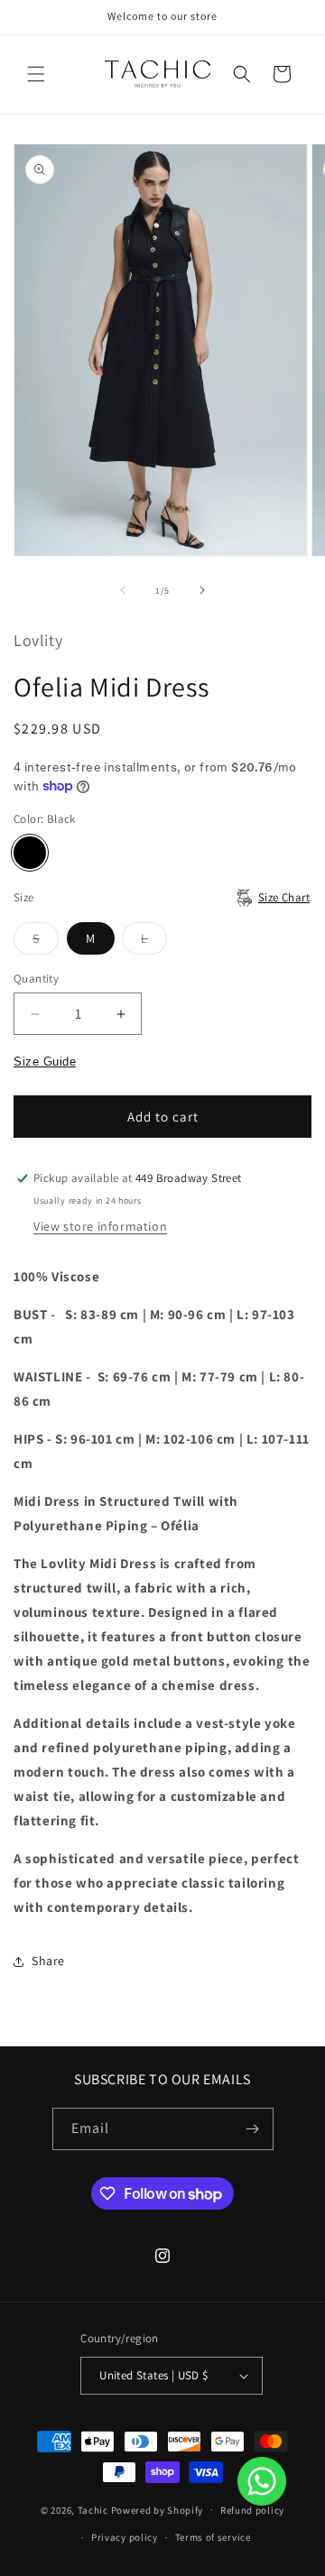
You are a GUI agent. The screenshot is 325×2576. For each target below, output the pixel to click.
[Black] (30, 853)
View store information (100, 1226)
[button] (36, 74)
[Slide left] (123, 590)
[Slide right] (202, 590)
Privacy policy (125, 2537)
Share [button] (48, 1961)
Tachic (93, 2509)
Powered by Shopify (158, 2509)
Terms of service (213, 2537)
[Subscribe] (253, 2129)
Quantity (36, 979)
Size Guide (45, 1062)
